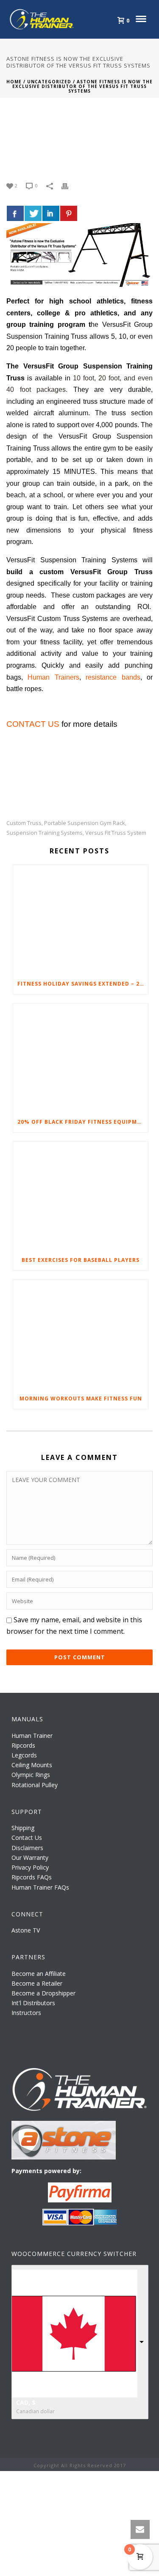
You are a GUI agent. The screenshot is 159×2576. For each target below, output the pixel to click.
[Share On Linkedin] (51, 213)
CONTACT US (33, 724)
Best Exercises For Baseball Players (81, 1260)
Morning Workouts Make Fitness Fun (81, 1399)
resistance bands (113, 677)
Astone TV (26, 1930)
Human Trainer (32, 1736)
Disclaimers (27, 1848)
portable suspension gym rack (85, 823)
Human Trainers (53, 677)
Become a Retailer (37, 1983)
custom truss (24, 823)
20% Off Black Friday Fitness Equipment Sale (83, 1122)
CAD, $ (26, 2402)
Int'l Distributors (33, 2003)
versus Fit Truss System (116, 833)
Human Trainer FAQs (40, 1887)
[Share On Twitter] (33, 213)
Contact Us (27, 1838)
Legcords (24, 1755)
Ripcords (23, 1745)
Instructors (26, 2013)
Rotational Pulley (35, 1785)
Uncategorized (49, 82)
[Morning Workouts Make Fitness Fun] (81, 1334)
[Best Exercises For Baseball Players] (81, 1196)
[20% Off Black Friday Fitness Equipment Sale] (81, 1058)
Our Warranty (30, 1858)
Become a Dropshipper (43, 1993)
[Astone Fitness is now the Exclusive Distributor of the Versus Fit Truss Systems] (79, 140)
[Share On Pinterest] (69, 213)
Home (14, 82)
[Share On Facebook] (15, 213)
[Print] (69, 185)
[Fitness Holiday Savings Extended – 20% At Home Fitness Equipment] (81, 919)
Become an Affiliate (39, 1974)
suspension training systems (45, 833)
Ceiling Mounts (32, 1765)
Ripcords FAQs (32, 1877)
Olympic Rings (31, 1775)
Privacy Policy (30, 1867)
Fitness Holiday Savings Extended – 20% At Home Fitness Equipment (83, 984)
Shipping (23, 1828)
